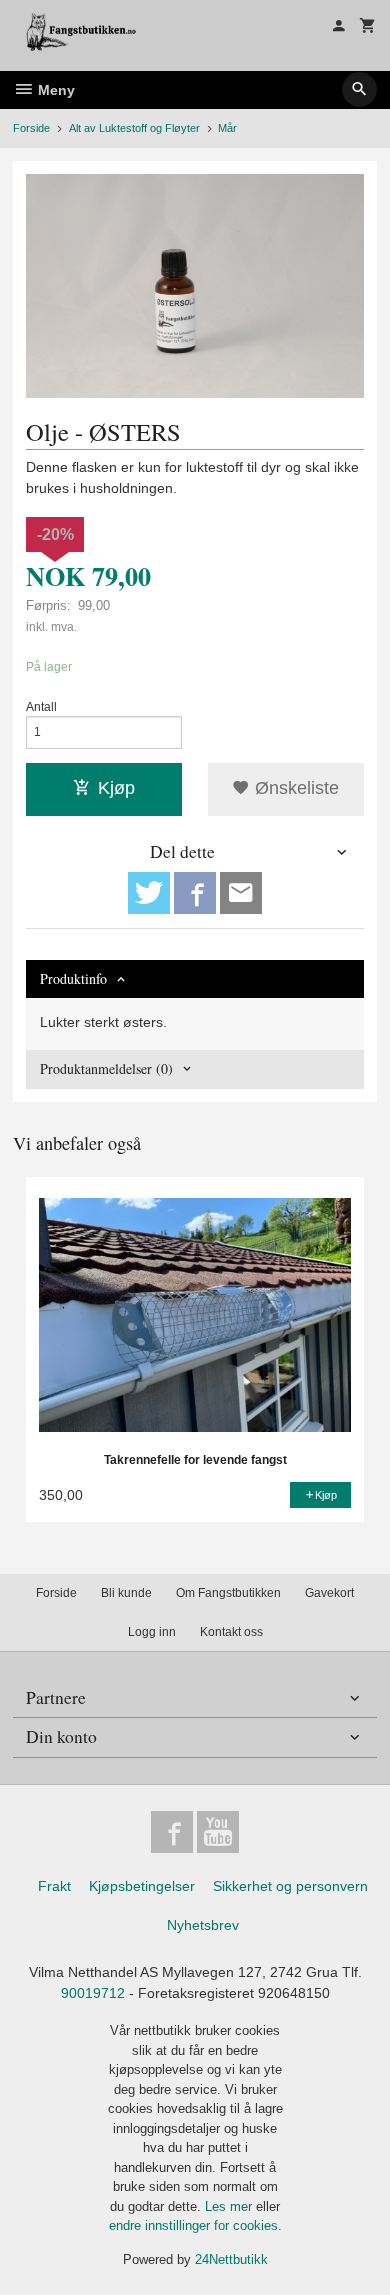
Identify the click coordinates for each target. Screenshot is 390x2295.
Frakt (54, 1886)
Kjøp (116, 788)
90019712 (93, 1993)
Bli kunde (126, 1593)
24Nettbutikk (231, 2259)
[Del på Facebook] (195, 893)
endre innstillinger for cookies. (195, 2225)
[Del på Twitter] (149, 893)
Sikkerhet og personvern (290, 1886)
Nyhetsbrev (203, 1925)
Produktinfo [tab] (73, 978)
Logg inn (152, 1632)
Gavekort (329, 1593)
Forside (31, 128)
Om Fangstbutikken (228, 1593)
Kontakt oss (231, 1632)
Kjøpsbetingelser (142, 1886)
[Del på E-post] (241, 893)
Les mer (230, 2206)
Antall (41, 707)
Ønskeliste (294, 788)
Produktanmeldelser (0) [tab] (106, 1068)
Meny (54, 90)
